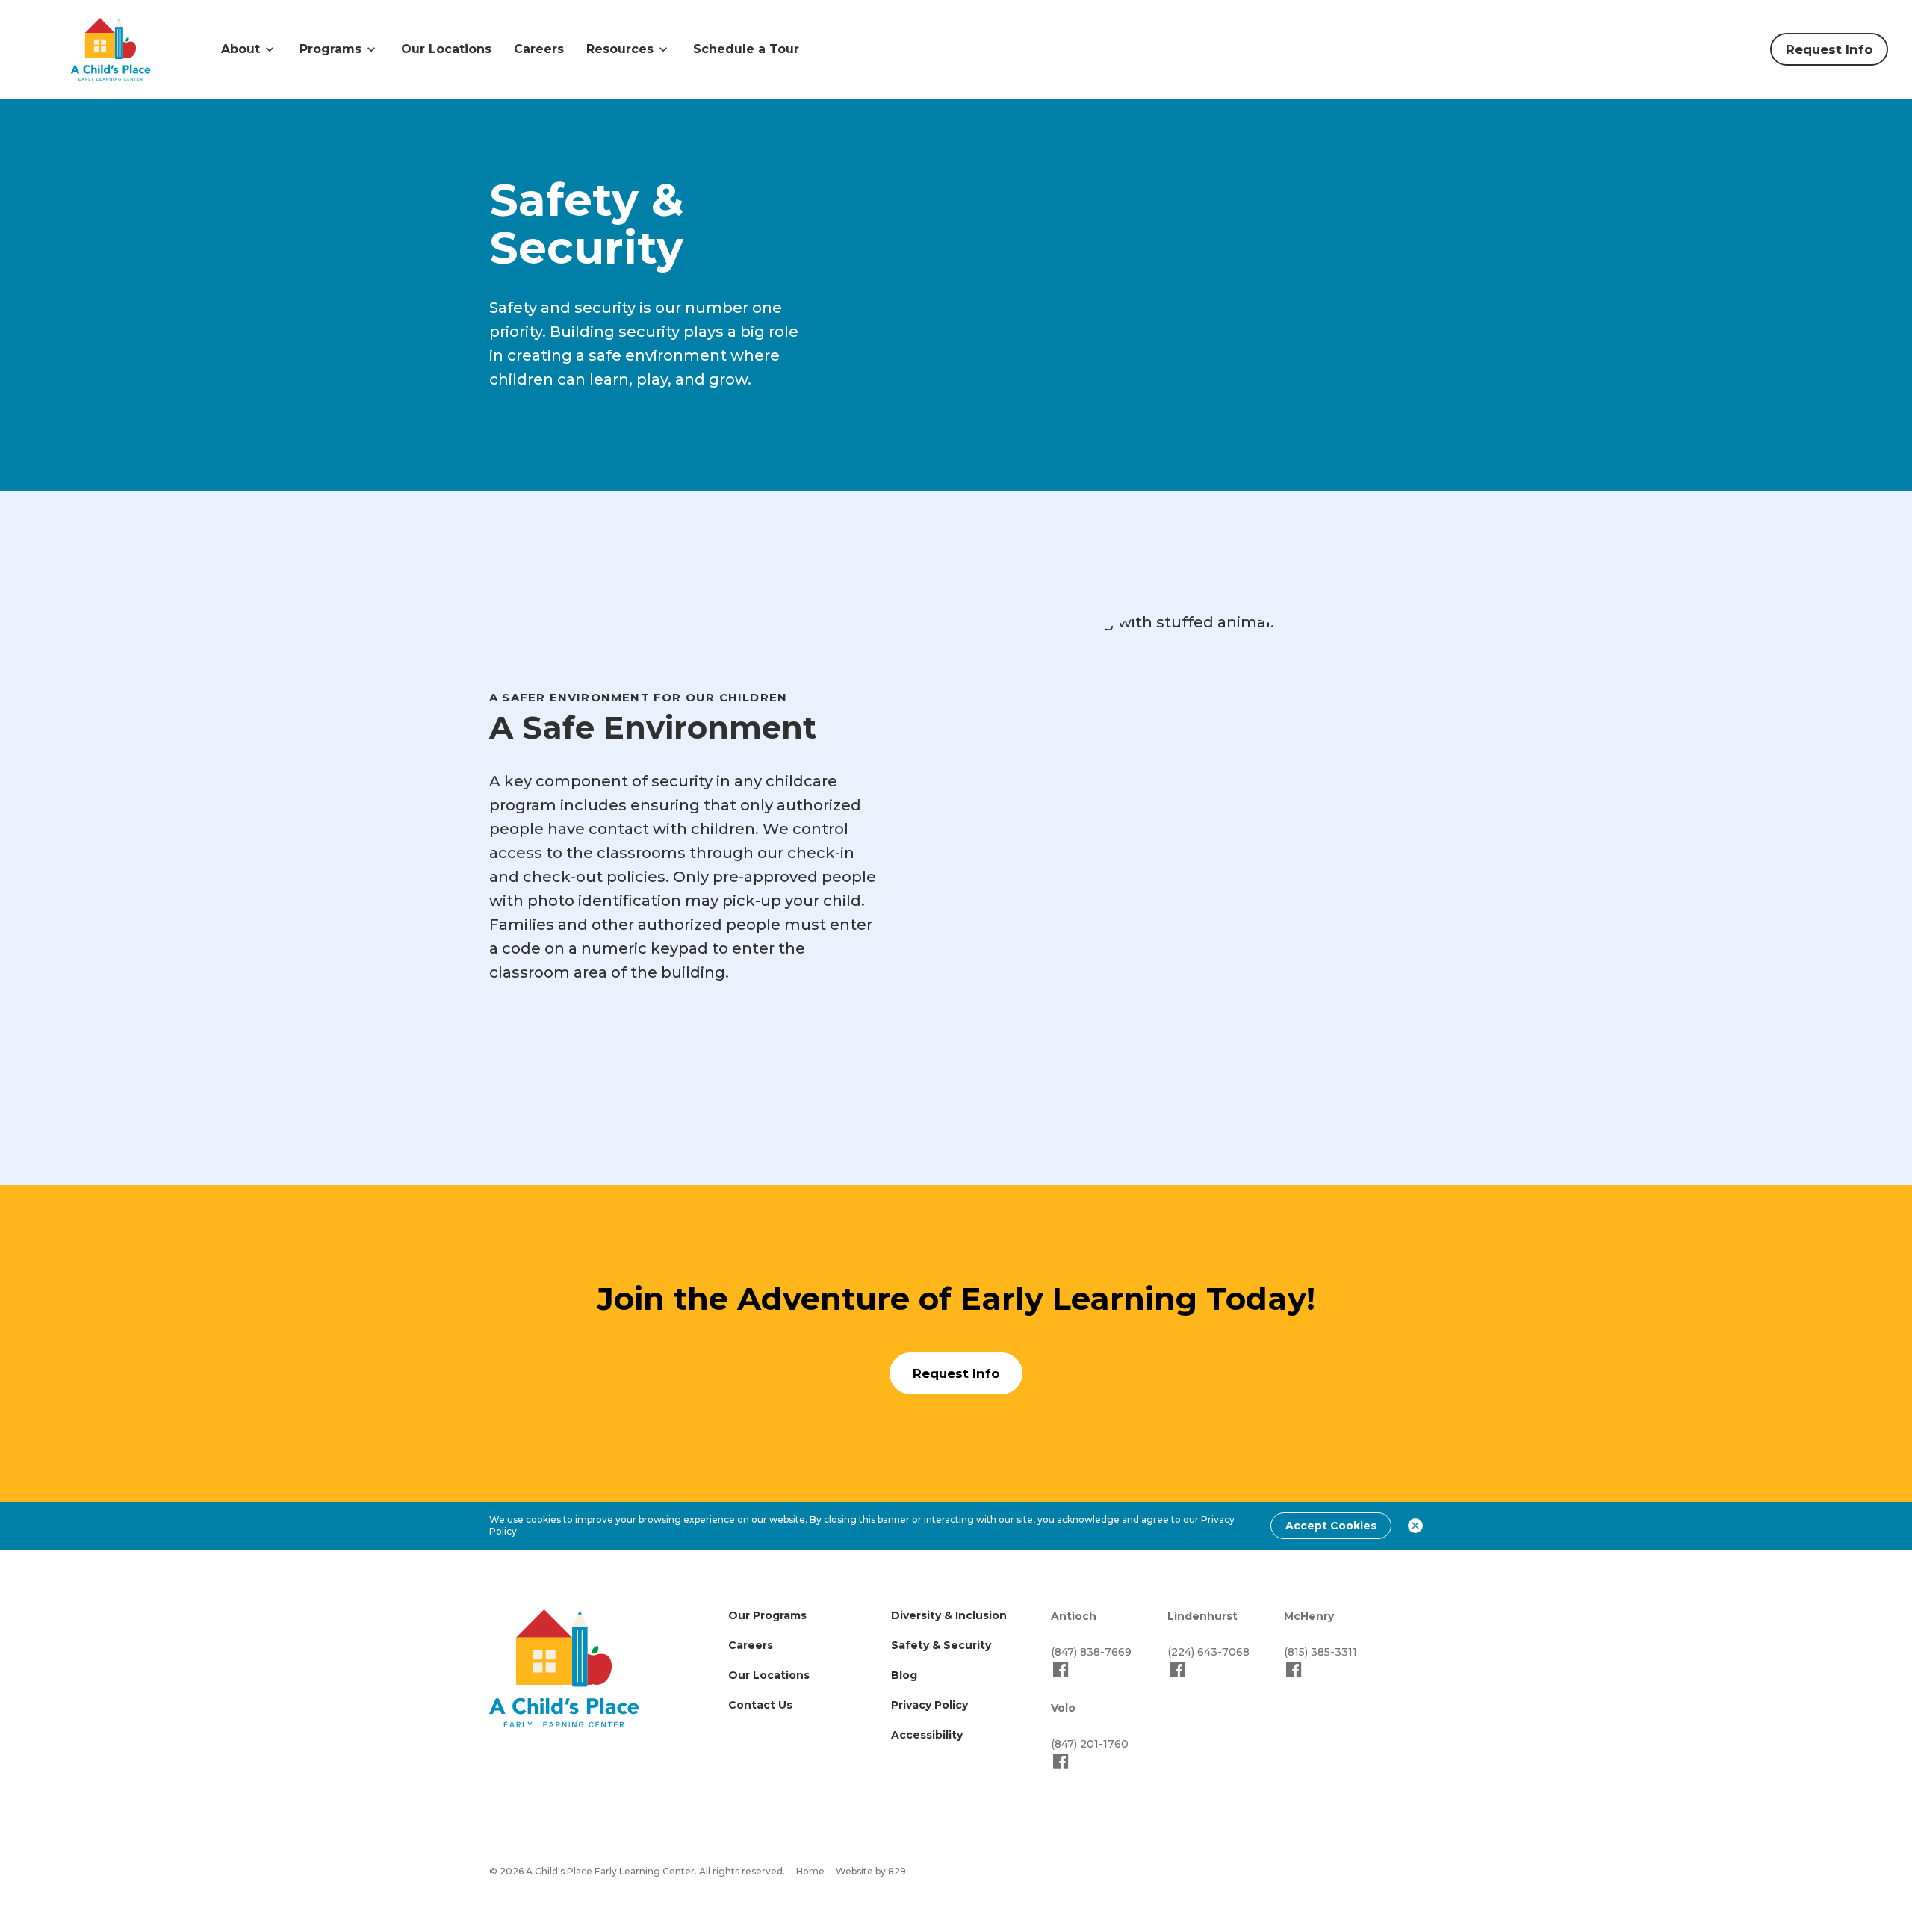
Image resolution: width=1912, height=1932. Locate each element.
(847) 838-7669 (1091, 1652)
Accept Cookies (1331, 1526)
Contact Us (760, 1705)
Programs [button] (330, 49)
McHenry (1309, 1616)
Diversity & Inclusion (949, 1615)
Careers (539, 49)
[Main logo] (564, 1668)
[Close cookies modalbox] (1415, 1526)
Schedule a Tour (746, 49)
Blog (904, 1675)
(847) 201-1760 (1090, 1744)
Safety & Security (941, 1645)
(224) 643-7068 (1208, 1652)
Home (810, 1871)
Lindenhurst (1202, 1616)
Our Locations (446, 49)
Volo (1063, 1708)
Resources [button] (620, 49)
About (240, 49)
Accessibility (927, 1735)
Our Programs (767, 1615)
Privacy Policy (929, 1705)
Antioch (1074, 1616)
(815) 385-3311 (1320, 1652)
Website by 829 (871, 1871)
